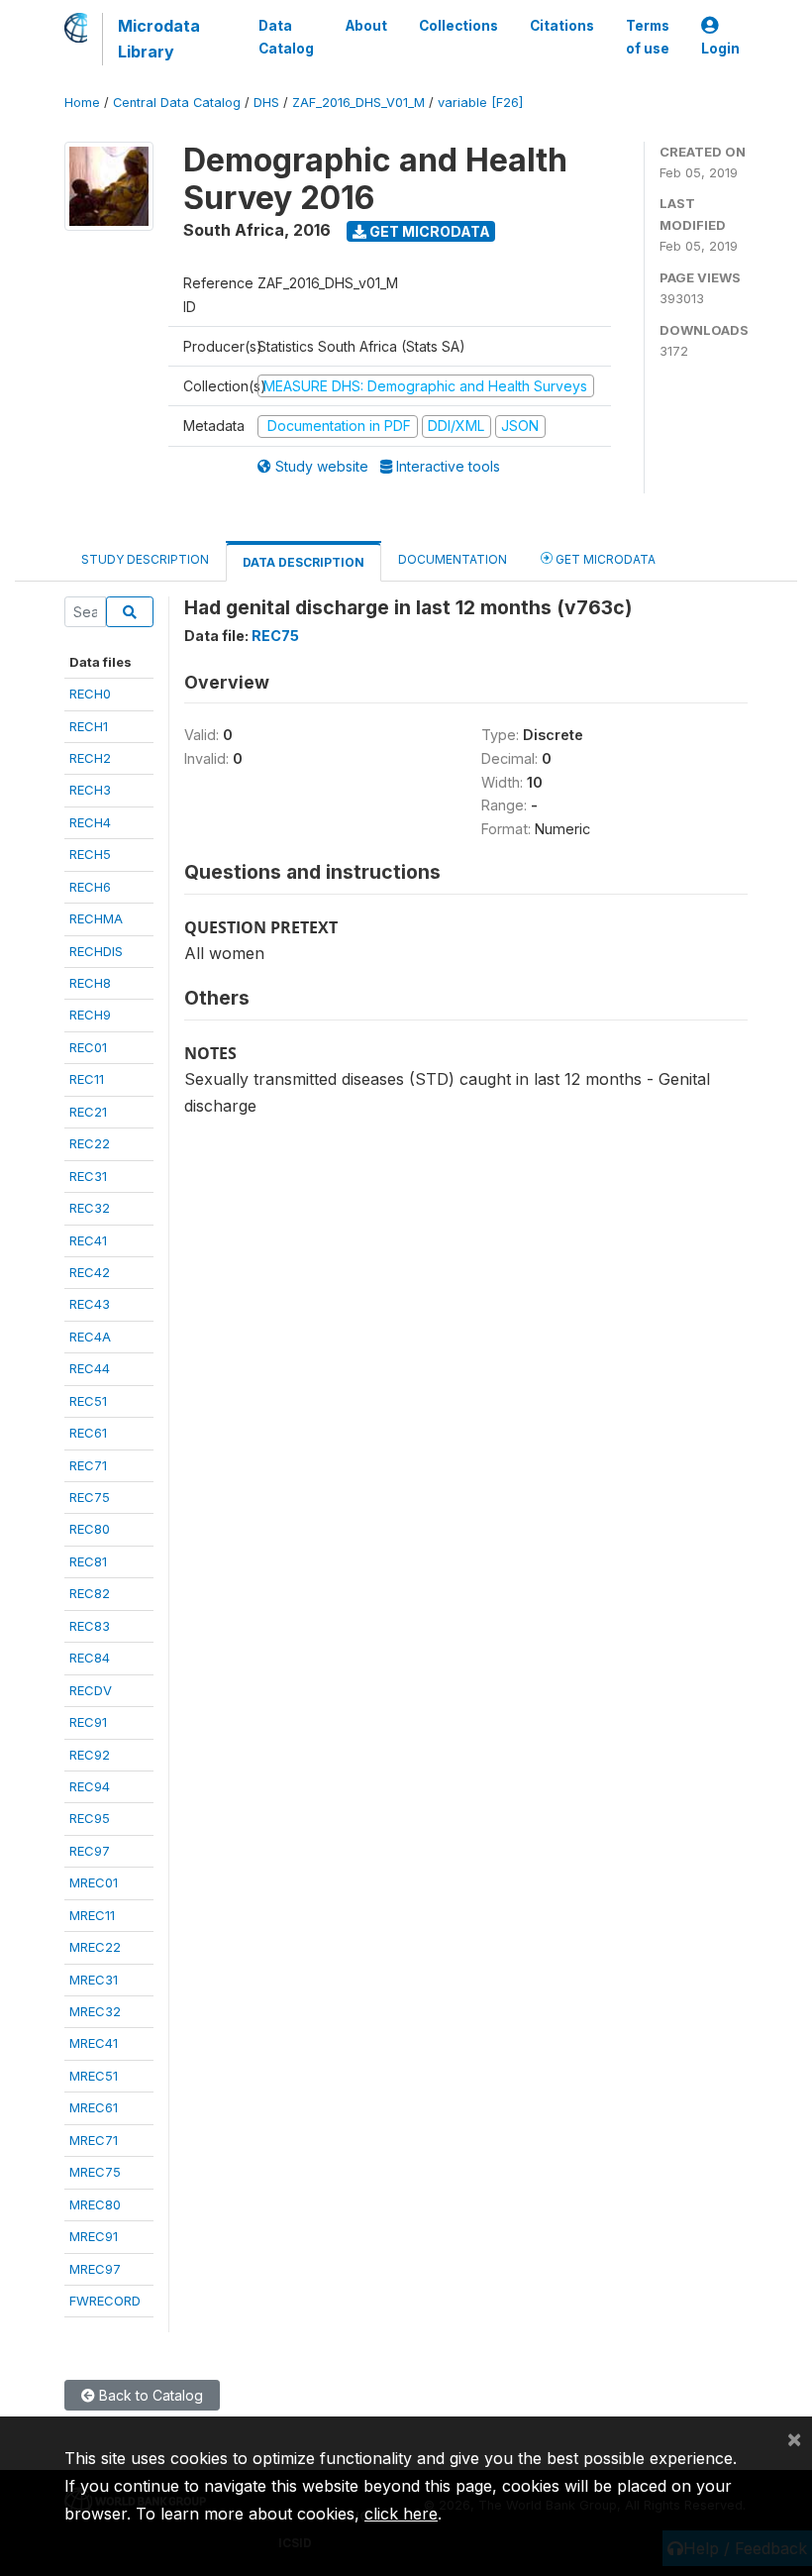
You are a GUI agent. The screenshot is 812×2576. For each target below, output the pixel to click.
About (366, 26)
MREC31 (94, 1980)
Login (720, 49)
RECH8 (90, 983)
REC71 (88, 1465)
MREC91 (94, 2236)
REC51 (88, 1401)
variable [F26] (480, 103)
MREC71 (94, 2140)
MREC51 (94, 2076)
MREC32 (95, 2011)
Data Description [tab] (304, 562)
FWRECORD (105, 2301)
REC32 (90, 1208)
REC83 (90, 1626)
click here (401, 2514)
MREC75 (95, 2172)
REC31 (88, 1176)
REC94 (90, 1786)
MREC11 (92, 1915)
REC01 (88, 1047)
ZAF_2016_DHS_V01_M (358, 103)
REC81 (88, 1561)
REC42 (90, 1272)
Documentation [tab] (453, 559)
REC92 (90, 1755)
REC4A (90, 1337)
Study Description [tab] (145, 559)
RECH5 (90, 854)
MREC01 (94, 1882)
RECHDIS (96, 951)
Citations (562, 26)
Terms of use (648, 37)
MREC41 (94, 2043)
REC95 (90, 1818)
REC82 (90, 1593)
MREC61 (94, 2107)
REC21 (88, 1112)
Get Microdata (428, 231)
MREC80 (95, 2204)
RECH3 (90, 790)
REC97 (90, 1851)
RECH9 (90, 1015)
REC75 (90, 1497)
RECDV (91, 1690)
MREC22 (95, 1947)
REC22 (90, 1143)
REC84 (90, 1658)
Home (82, 103)
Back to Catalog (149, 2395)
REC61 (88, 1433)
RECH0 (90, 694)
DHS (266, 103)
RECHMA (96, 918)
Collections (458, 26)
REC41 (88, 1240)
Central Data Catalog (177, 103)
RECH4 (90, 822)
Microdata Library (159, 39)
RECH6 (90, 887)
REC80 (90, 1529)
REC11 (87, 1079)
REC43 (90, 1304)
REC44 (90, 1368)
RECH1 (89, 726)
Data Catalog (286, 37)
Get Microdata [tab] (604, 559)
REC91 (88, 1722)
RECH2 (90, 758)
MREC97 (95, 2269)
